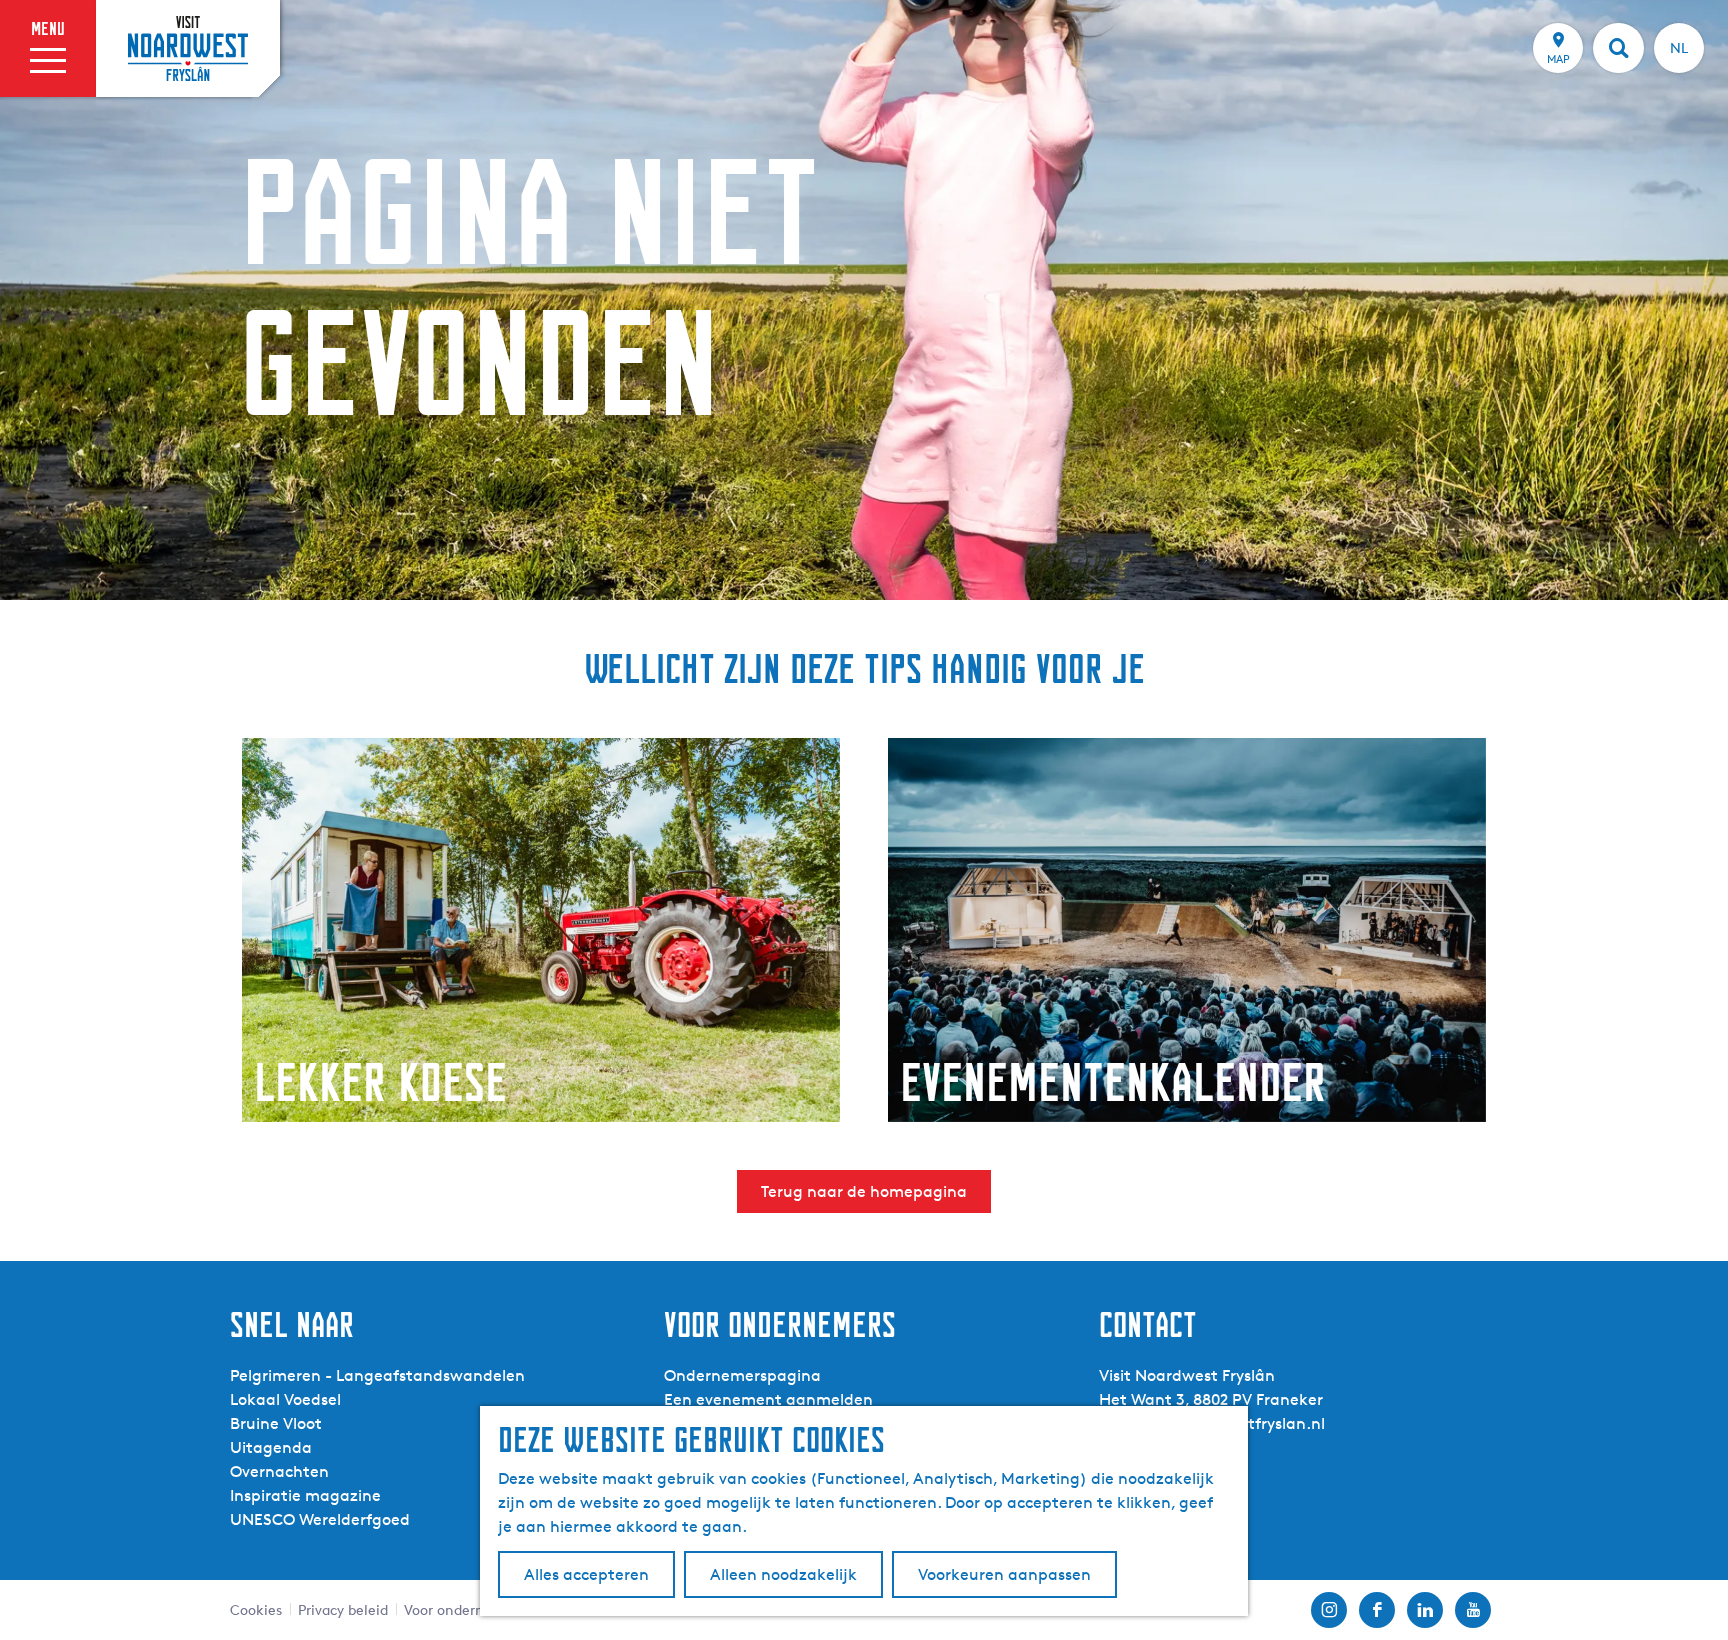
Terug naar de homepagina (864, 1191)
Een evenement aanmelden (768, 1399)
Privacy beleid (343, 1609)
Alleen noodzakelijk (783, 1574)
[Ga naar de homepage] (188, 48)
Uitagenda (271, 1447)
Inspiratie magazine (305, 1495)
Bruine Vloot (276, 1423)
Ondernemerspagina (742, 1375)
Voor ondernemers (464, 1609)
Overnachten (279, 1471)
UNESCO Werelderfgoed (320, 1519)
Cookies (256, 1609)
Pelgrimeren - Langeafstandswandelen (377, 1375)
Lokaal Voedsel (285, 1399)
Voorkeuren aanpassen (1004, 1574)
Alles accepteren (586, 1574)
